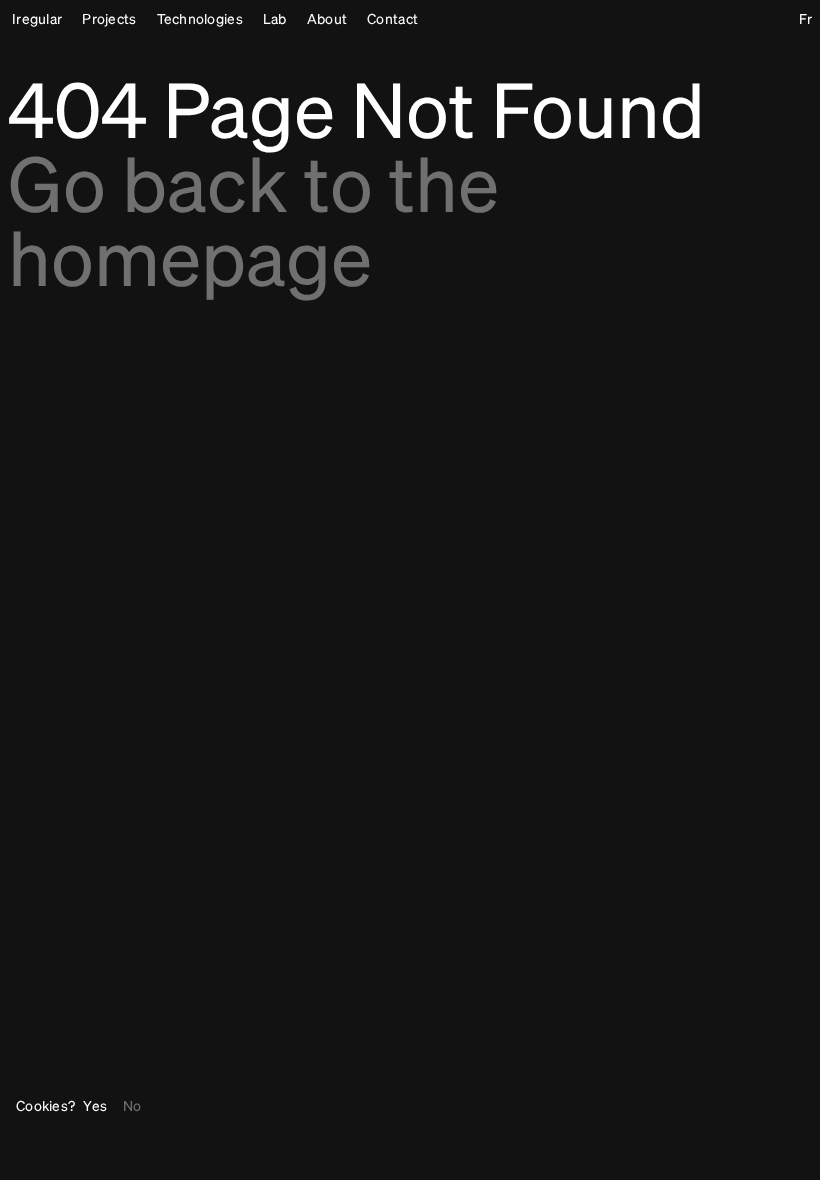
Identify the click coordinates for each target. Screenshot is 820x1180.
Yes (95, 1107)
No (132, 1107)
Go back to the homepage (253, 228)
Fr (805, 20)
